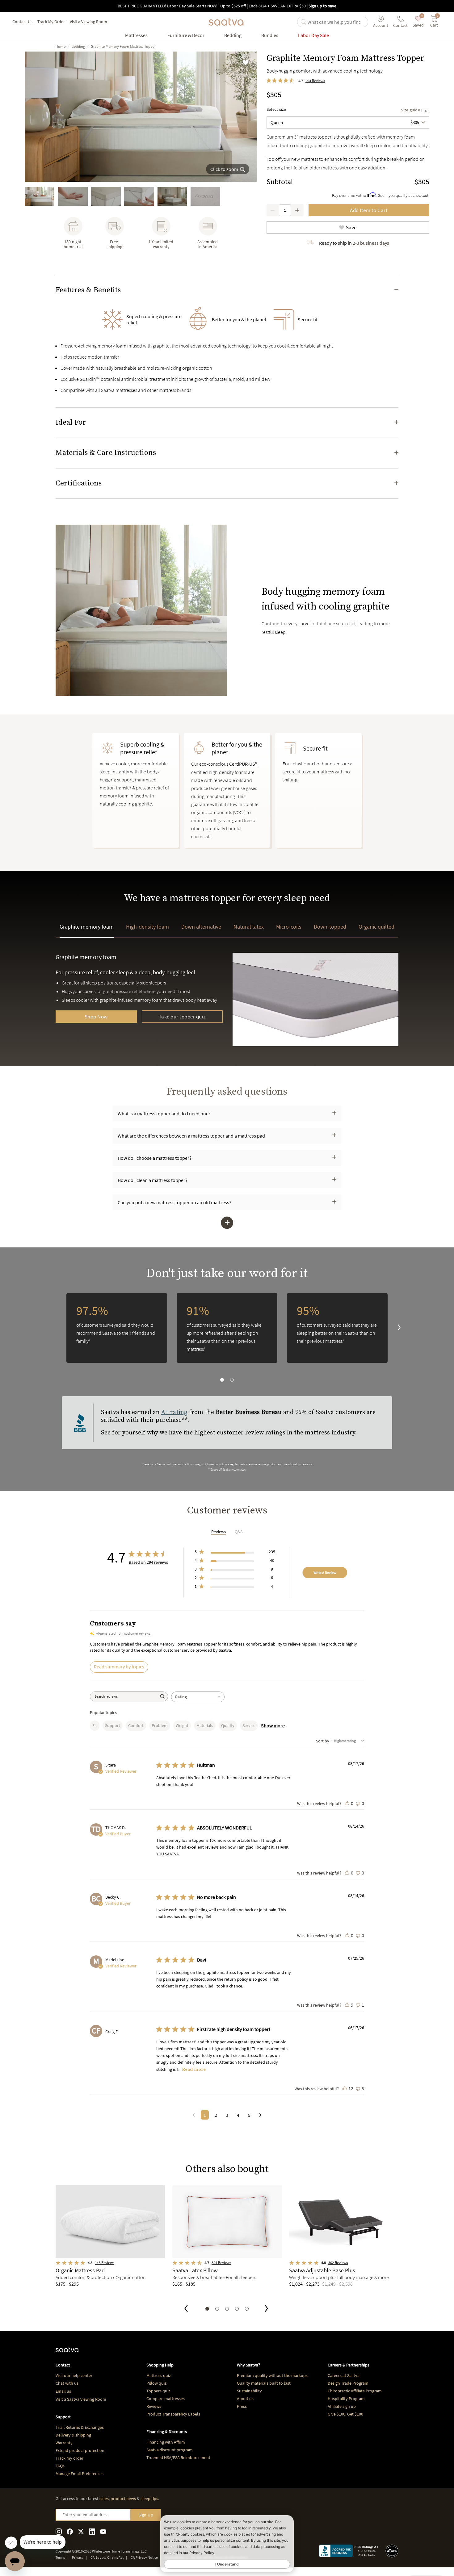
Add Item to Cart (369, 210)
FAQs (60, 2466)
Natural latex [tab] (249, 927)
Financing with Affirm (166, 2442)
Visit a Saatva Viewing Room (81, 2399)
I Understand (227, 2564)
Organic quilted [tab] (376, 927)
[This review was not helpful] (358, 1803)
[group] (141, 117)
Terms (60, 2557)
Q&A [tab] (239, 1532)
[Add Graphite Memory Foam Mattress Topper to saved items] (246, 63)
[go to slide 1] (40, 196)
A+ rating (174, 1412)
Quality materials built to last (264, 2383)
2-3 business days (371, 243)
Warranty (64, 2443)
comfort (136, 1725)
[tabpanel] (227, 1009)
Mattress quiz (159, 2375)
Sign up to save (322, 6)
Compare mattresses (166, 2399)
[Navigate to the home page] (226, 22)
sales (104, 2499)
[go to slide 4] (139, 196)
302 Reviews (338, 2263)
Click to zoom (224, 169)
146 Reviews (105, 2263)
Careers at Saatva (344, 2375)
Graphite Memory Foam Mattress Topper (123, 46)
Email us (63, 2391)
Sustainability (249, 2391)
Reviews (154, 2406)
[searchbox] (124, 1696)
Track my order (69, 2458)
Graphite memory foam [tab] (87, 927)
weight (182, 1725)
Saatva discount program (170, 2450)
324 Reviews (221, 2263)
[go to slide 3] (106, 196)
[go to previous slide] (186, 2309)
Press (242, 2406)
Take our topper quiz (182, 1017)
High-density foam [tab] (147, 927)
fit (95, 1725)
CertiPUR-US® (243, 764)
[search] (336, 22)
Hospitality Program (346, 2399)
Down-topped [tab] (330, 927)
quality (228, 1725)
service (249, 1725)
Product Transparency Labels (173, 2414)
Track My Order (51, 22)
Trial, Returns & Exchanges (80, 2427)
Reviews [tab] (219, 1532)
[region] (227, 1338)
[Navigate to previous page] (194, 2115)
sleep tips (149, 2499)
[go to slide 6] (205, 196)
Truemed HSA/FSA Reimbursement (178, 2457)
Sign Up (146, 2515)
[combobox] (348, 123)
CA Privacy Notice (144, 2557)
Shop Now (96, 1017)
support (113, 1725)
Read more (194, 2069)
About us (245, 2399)
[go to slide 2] (73, 196)
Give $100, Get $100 (345, 2414)
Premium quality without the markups (272, 2375)
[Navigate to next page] (260, 2115)
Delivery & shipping (73, 2435)
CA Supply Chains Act (107, 2557)
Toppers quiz (158, 2391)
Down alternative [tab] (201, 927)
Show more (273, 1725)
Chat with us (67, 2383)
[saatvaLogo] (67, 2353)
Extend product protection (80, 2450)
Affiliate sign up (342, 2406)
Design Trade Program (348, 2383)
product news (123, 2499)
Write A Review (325, 1573)
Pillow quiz (156, 2383)
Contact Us (22, 22)
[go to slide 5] (172, 196)
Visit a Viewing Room (88, 22)
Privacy (78, 2557)
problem (160, 1725)
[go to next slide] (394, 1328)
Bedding (78, 46)
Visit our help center (74, 2375)
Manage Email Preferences (80, 2474)
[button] (227, 290)
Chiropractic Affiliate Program (355, 2391)
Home (61, 46)
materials (205, 1725)
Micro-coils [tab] (289, 927)
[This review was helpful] (347, 1803)
